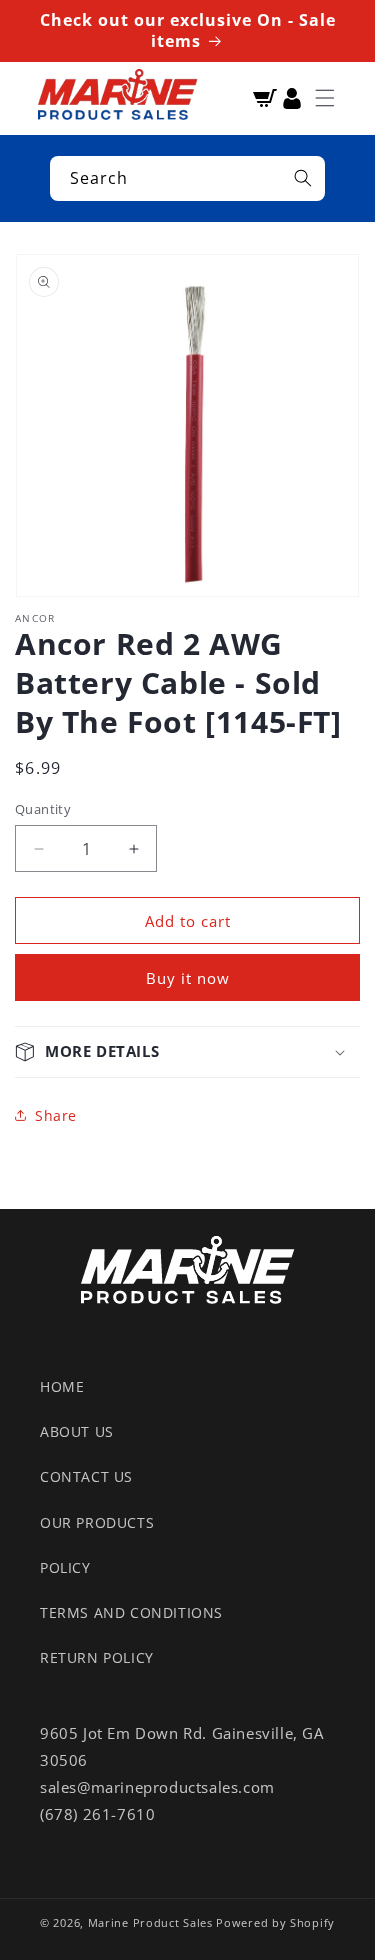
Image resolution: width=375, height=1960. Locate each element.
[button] (325, 98)
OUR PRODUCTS (97, 1522)
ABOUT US (77, 1431)
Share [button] (56, 1115)
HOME (62, 1386)
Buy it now (188, 978)
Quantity (43, 809)
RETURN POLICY (97, 1657)
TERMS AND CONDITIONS (131, 1612)
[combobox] (187, 178)
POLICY (65, 1567)
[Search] (303, 178)
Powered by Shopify (275, 1922)
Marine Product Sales (150, 1922)
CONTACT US (86, 1476)
